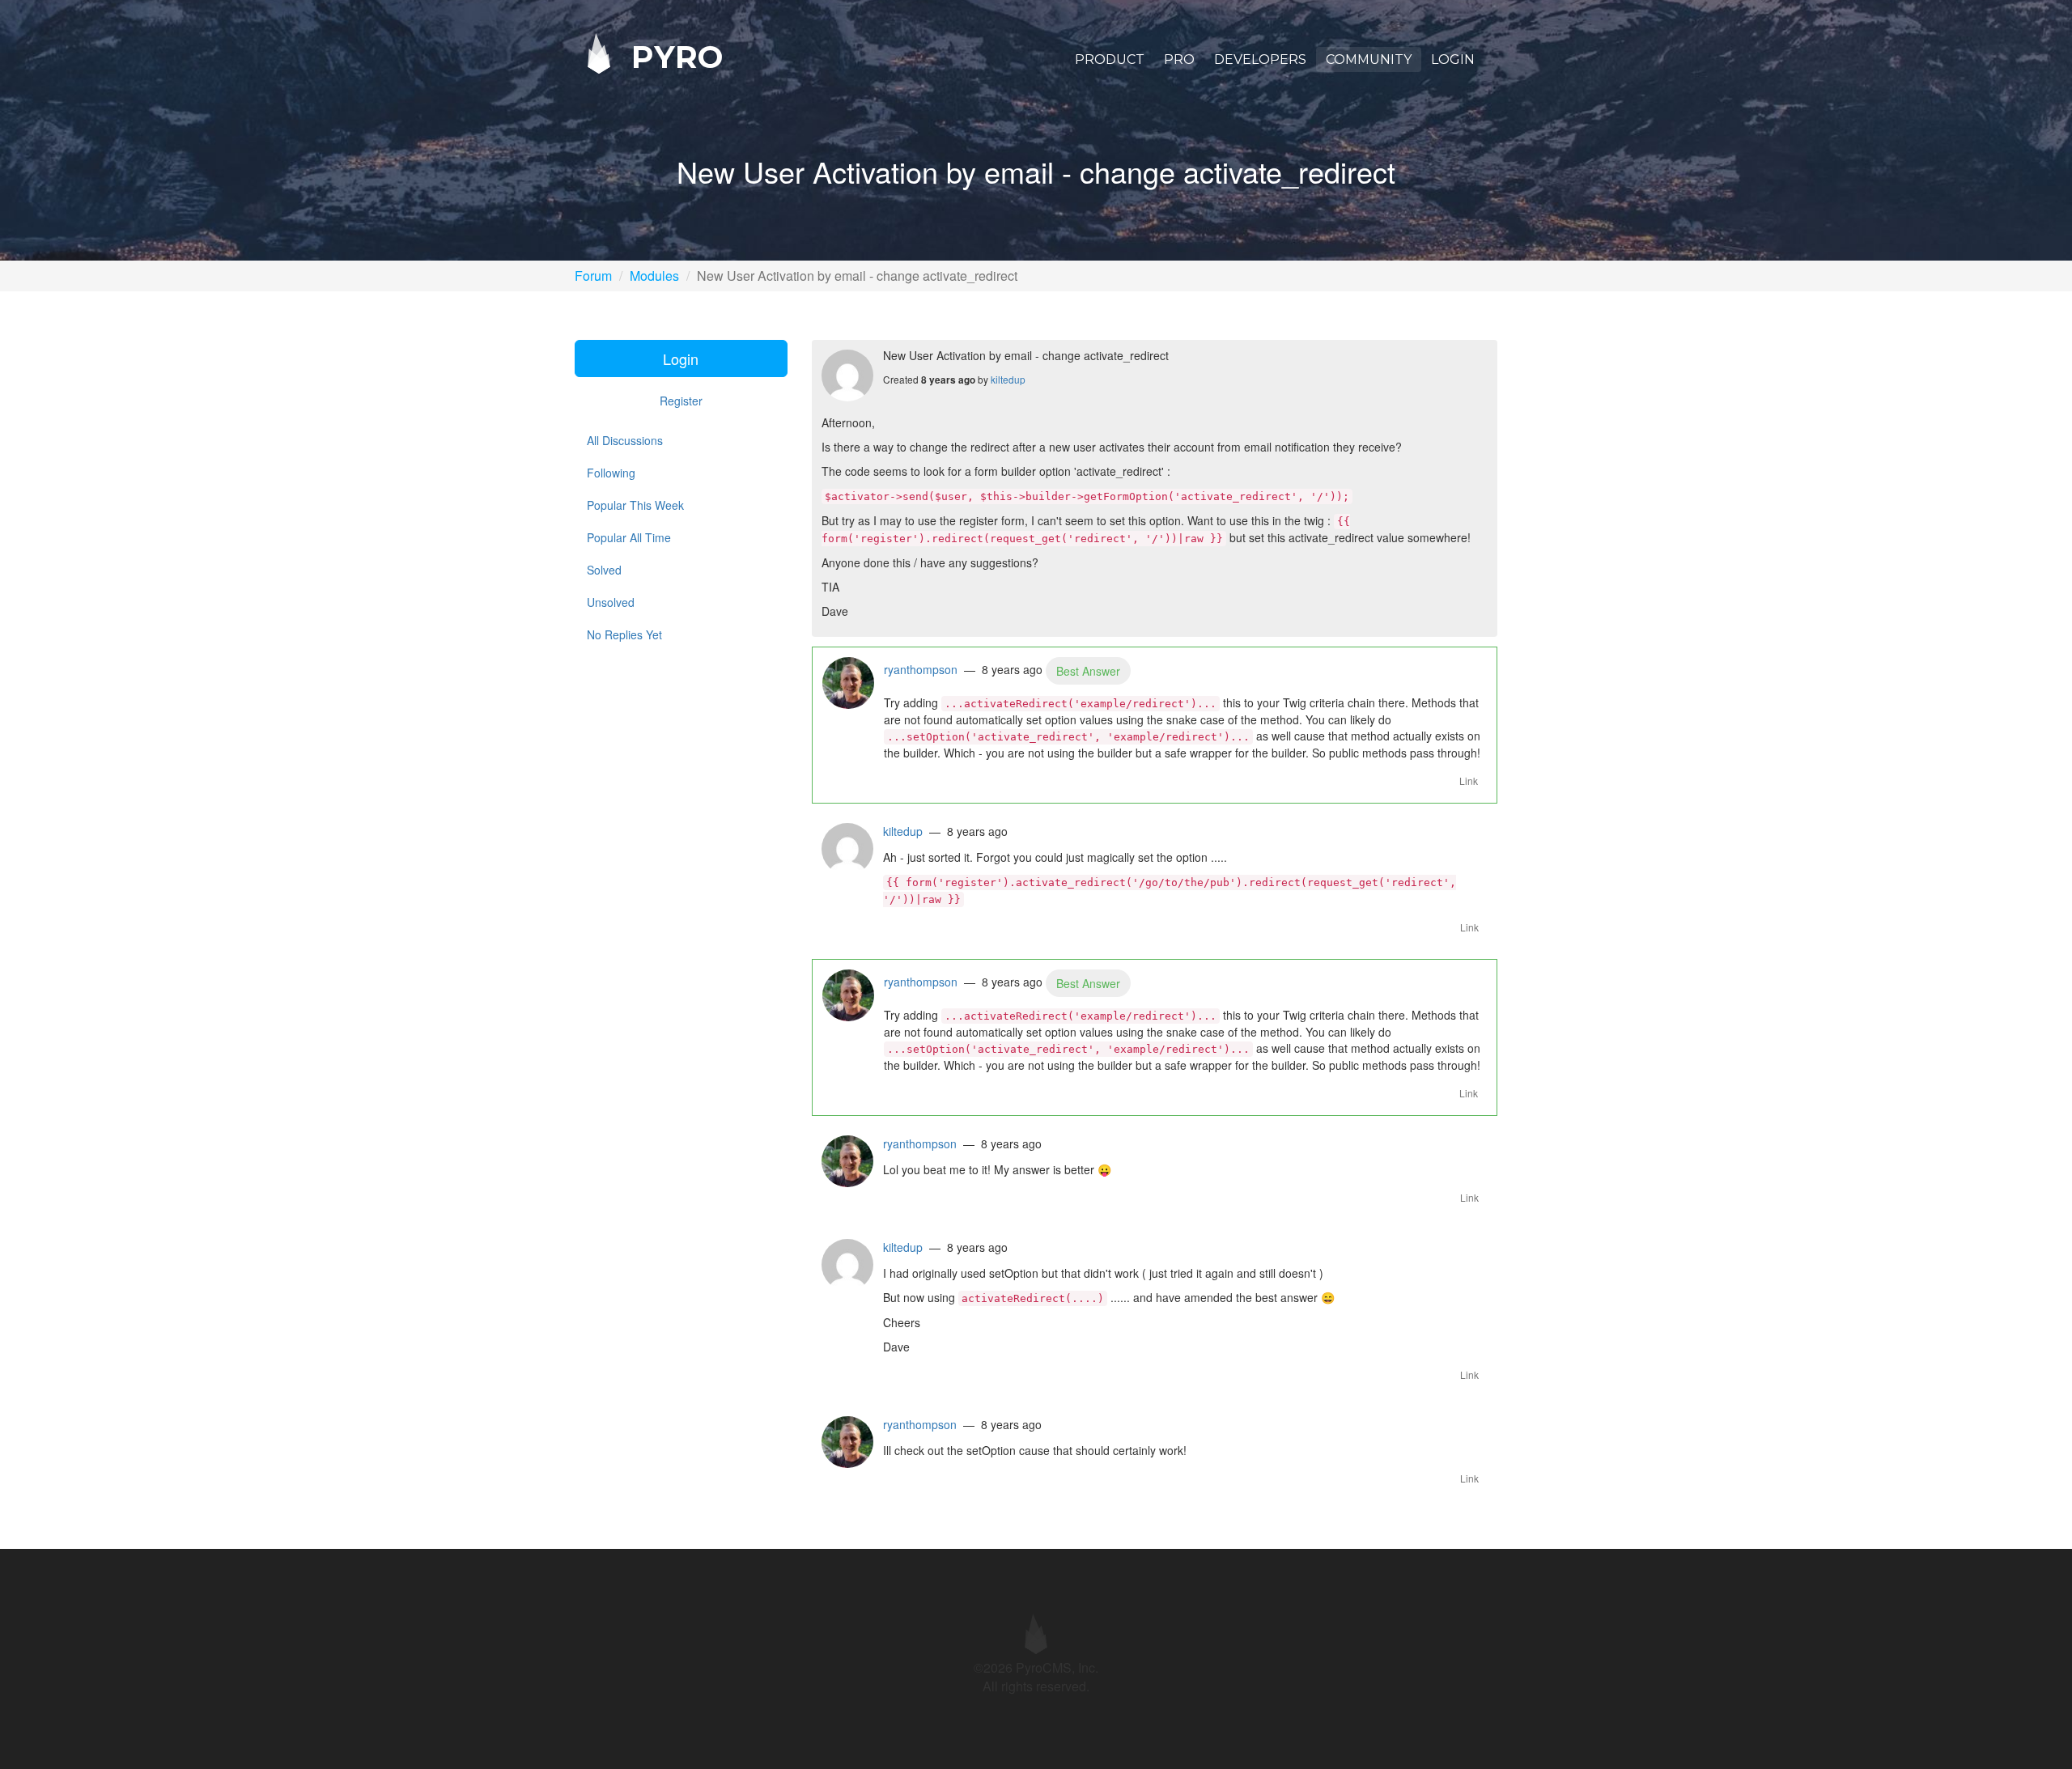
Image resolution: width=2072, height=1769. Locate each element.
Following (611, 473)
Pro (1179, 59)
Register (681, 401)
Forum (593, 276)
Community (1369, 59)
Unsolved (611, 602)
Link (1469, 781)
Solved (604, 570)
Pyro (673, 56)
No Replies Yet (624, 634)
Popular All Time (629, 537)
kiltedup (1008, 379)
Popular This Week (635, 505)
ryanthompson (921, 669)
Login (1453, 59)
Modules (654, 276)
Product (1110, 59)
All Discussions (625, 440)
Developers (1260, 59)
